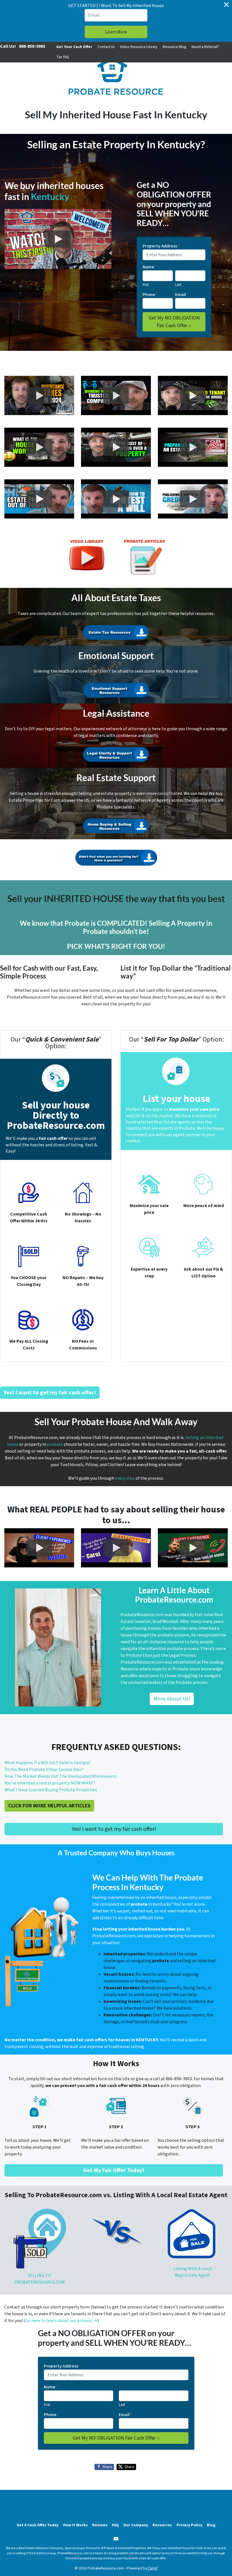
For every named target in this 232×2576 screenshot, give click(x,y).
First (146, 285)
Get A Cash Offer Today (38, 2525)
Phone (150, 295)
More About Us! (172, 1699)
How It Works (75, 2525)
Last (178, 285)
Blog (211, 2525)
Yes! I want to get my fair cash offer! (114, 1829)
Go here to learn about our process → (61, 2321)
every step (125, 1478)
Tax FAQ (63, 57)
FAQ (115, 2525)
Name (150, 267)
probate (55, 1444)
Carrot (153, 2568)
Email (182, 295)
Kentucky (50, 196)
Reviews (100, 2525)
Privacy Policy (189, 2525)
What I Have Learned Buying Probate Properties (51, 1790)
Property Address (161, 246)
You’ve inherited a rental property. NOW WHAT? (50, 1783)
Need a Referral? (205, 47)
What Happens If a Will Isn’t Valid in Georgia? (48, 1763)
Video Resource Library (139, 47)
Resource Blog (174, 47)
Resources (162, 2525)
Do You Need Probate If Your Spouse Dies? (44, 1769)
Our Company (136, 2525)
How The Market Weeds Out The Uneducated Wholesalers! (61, 1776)
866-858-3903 (32, 46)
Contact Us (106, 47)
